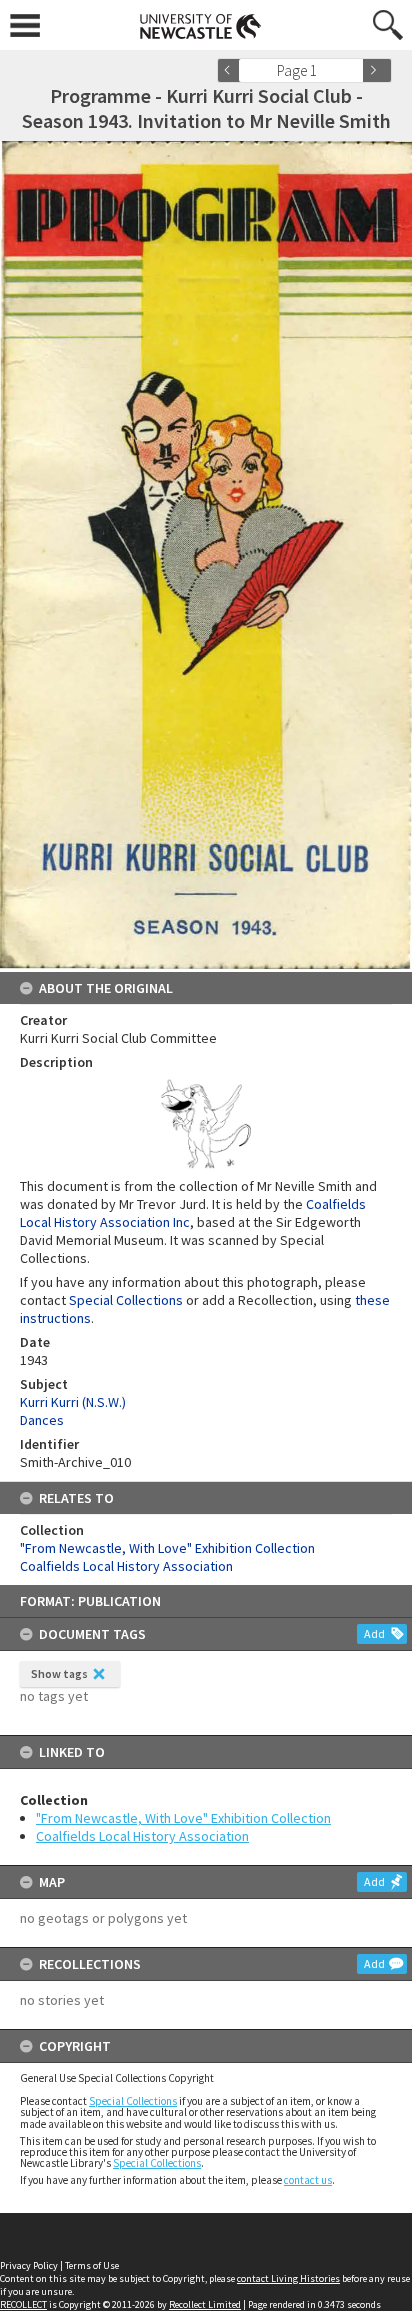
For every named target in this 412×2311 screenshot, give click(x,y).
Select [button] (354, 70)
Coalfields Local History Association (142, 1836)
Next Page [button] (377, 70)
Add (374, 1633)
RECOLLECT (23, 2304)
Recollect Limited (205, 2304)
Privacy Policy (29, 2265)
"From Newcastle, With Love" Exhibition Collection (183, 1818)
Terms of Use (92, 2265)
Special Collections (133, 2101)
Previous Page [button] (232, 70)
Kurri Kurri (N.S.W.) (73, 1402)
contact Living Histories (288, 2278)
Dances (42, 1420)
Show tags (59, 1673)
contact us (308, 2180)
